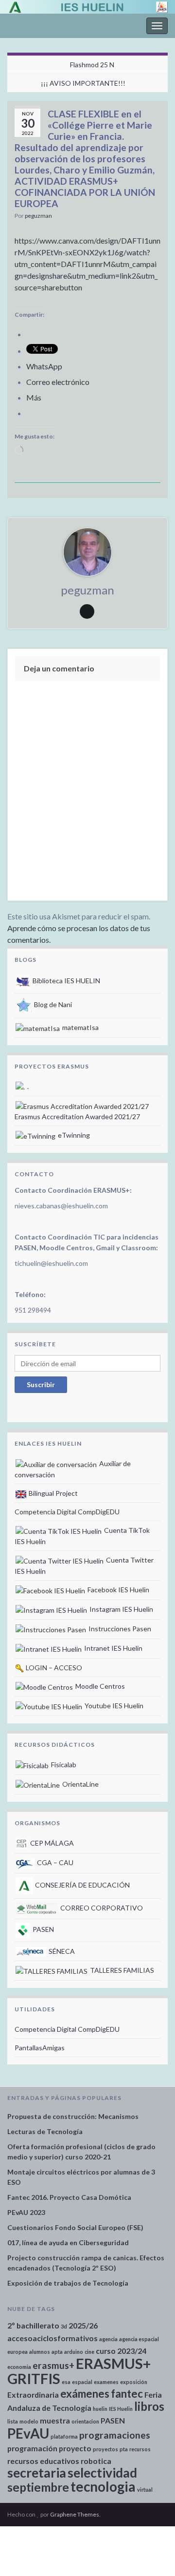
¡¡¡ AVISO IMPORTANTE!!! (83, 83)
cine (89, 2352)
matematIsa (80, 1027)
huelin (100, 2409)
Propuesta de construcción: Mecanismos (73, 2116)
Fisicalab (63, 1765)
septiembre (38, 2487)
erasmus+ (53, 2365)
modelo (29, 2421)
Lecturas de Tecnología (45, 2131)
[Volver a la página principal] (87, 7)
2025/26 (83, 2325)
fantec (127, 2394)
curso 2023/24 (121, 2351)
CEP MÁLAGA (51, 1843)
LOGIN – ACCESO (53, 1668)
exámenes (85, 2394)
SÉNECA (61, 1951)
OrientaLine (80, 1784)
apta (57, 2352)
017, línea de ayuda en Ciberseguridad (68, 2242)
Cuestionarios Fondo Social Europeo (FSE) (75, 2227)
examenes (106, 2382)
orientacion (85, 2421)
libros (149, 2406)
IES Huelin (121, 2409)
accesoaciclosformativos (52, 2338)
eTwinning (73, 1135)
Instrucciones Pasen (119, 1629)
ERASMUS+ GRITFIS (79, 2371)
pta (124, 2449)
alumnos (40, 2352)
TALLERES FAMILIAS (121, 1970)
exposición (134, 2382)
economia (19, 2367)
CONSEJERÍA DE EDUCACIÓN (82, 1885)
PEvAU (28, 2433)
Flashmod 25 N (92, 65)
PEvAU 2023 (26, 2212)
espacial (82, 2382)
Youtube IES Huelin (113, 1706)
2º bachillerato (33, 2325)
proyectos (105, 2449)
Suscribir (41, 1384)
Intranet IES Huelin (113, 1648)
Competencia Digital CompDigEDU (67, 1512)
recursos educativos (43, 2461)
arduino (74, 2352)
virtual (145, 2490)
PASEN (43, 1929)
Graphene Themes (75, 2514)
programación (32, 2448)
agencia (108, 2339)
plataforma (64, 2436)
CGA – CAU (54, 1862)
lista (13, 2421)
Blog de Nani (52, 1004)
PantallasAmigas (40, 2048)
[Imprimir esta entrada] (153, 217)
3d (64, 2326)
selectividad (102, 2473)
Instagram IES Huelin (121, 1609)
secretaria (37, 2473)
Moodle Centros (99, 1686)
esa (66, 2382)
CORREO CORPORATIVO (101, 1908)
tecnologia (103, 2486)
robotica (96, 2461)
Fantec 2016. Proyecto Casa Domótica (69, 2197)
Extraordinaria (33, 2395)
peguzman (38, 216)
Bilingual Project (52, 1493)
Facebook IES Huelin (118, 1590)
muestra (55, 2420)
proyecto (75, 2448)
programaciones (115, 2435)
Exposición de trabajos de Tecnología (68, 2283)
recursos (140, 2449)
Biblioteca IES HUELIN (66, 981)
